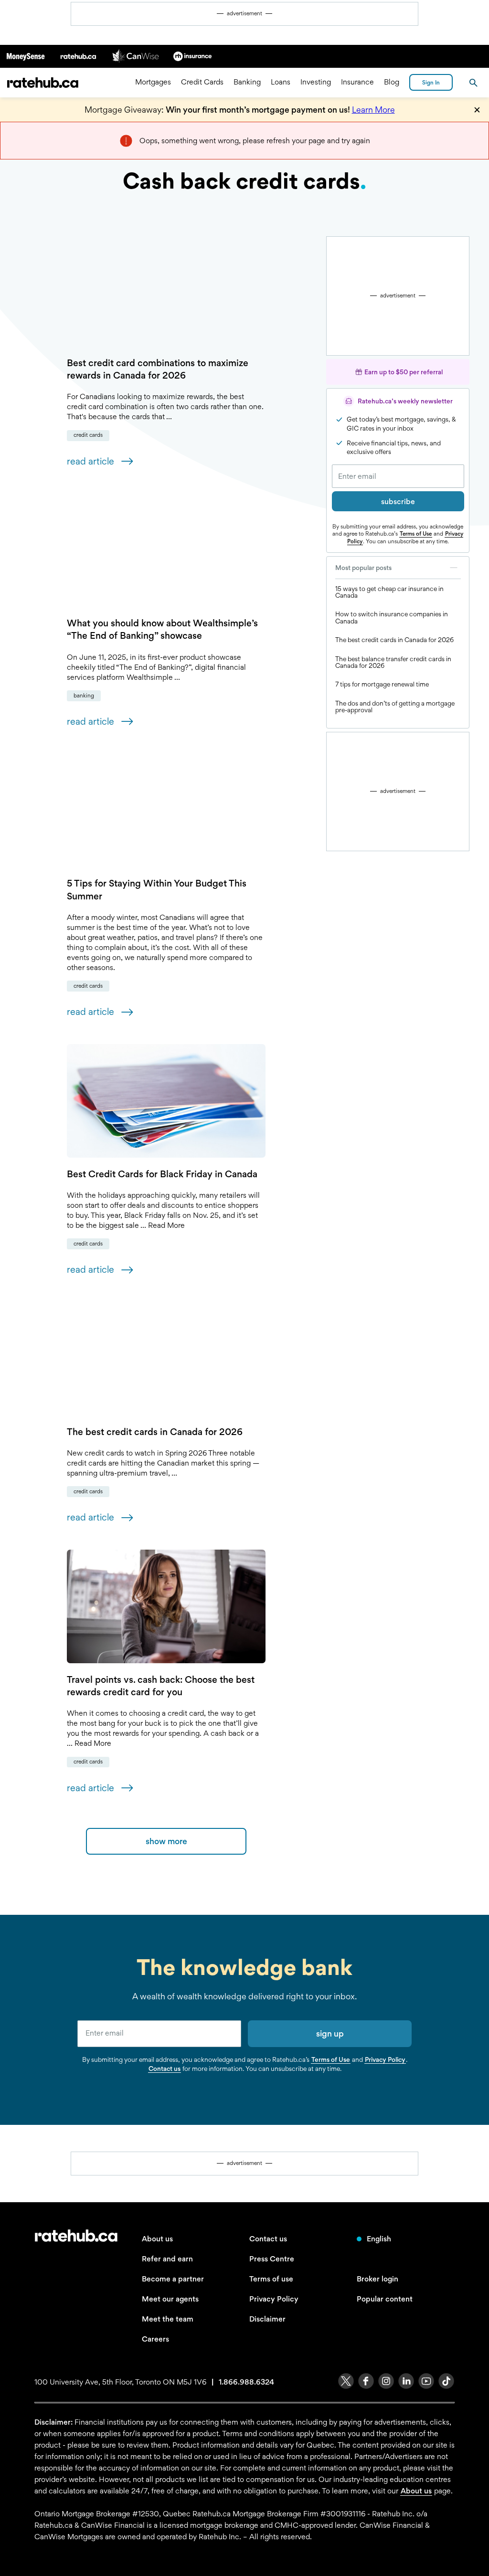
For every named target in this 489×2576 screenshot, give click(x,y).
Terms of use (271, 2279)
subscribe (398, 501)
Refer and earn (167, 2259)
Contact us (165, 2069)
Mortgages (153, 82)
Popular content (385, 2299)
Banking (247, 82)
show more (166, 1841)
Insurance (357, 82)
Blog (392, 82)
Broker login (377, 2279)
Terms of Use (416, 534)
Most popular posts (363, 568)
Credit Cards (202, 82)
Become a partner (173, 2279)
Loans (281, 82)
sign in (431, 83)
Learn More (373, 110)
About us (157, 2239)
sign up (330, 2033)
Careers (155, 2339)
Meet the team (168, 2319)
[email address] (159, 2034)
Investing (316, 82)
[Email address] (398, 476)
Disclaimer (267, 2319)
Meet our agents (170, 2299)
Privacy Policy (385, 2059)
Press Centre (272, 2259)
